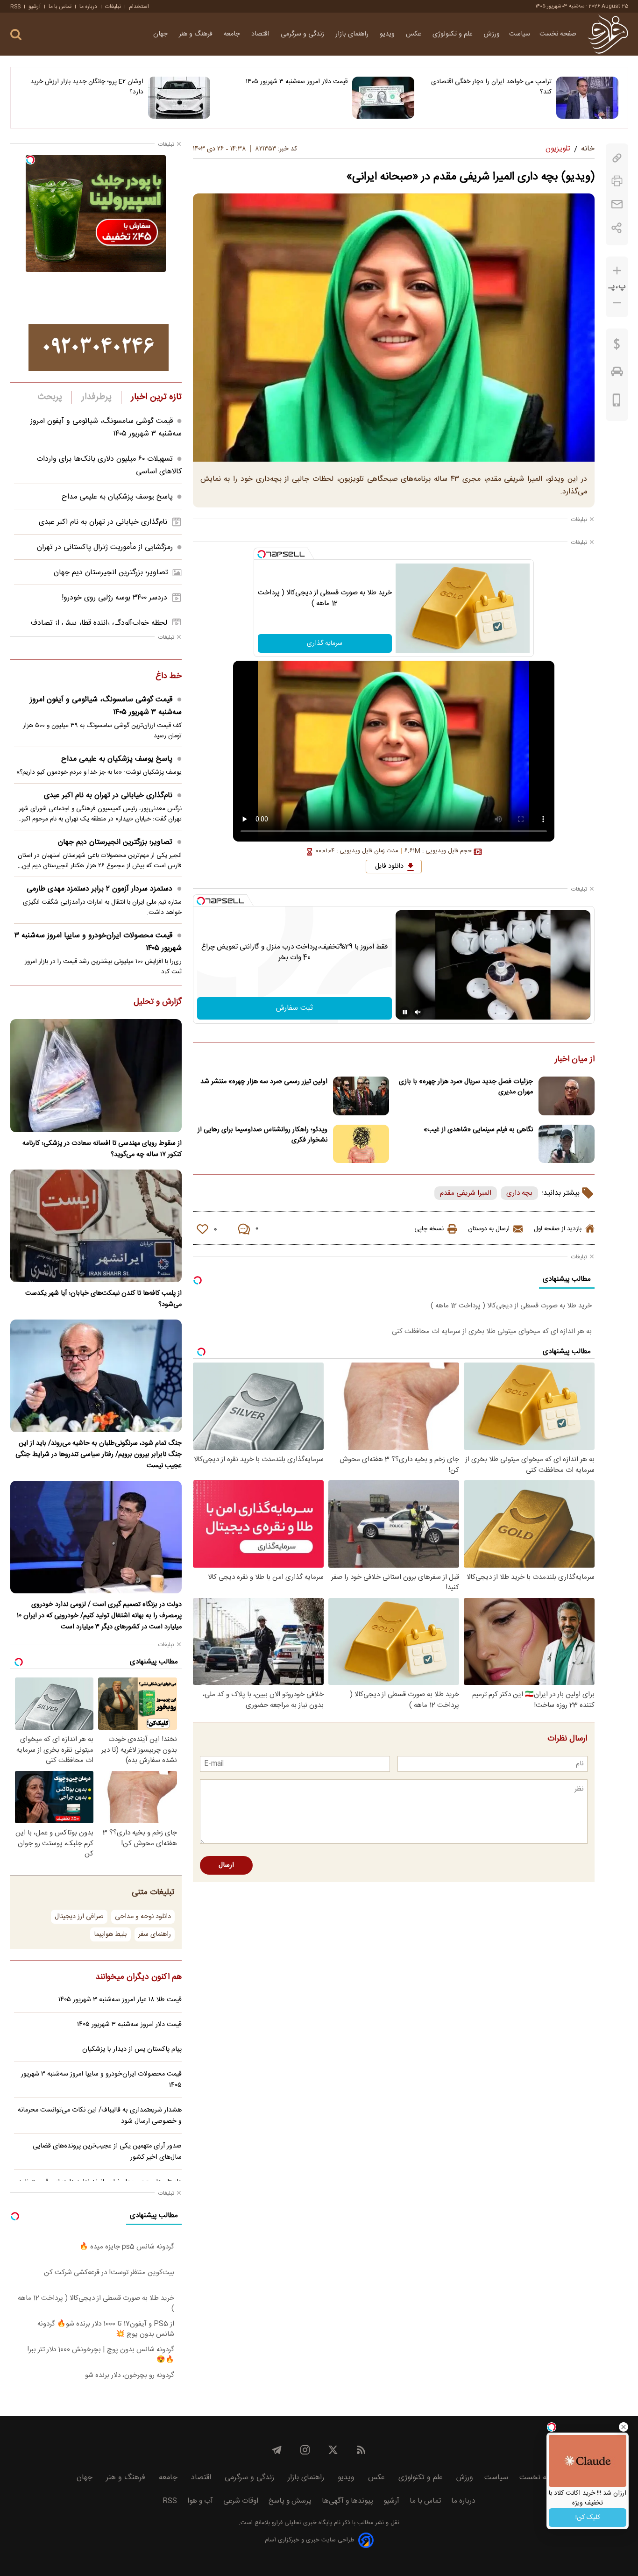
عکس (415, 34)
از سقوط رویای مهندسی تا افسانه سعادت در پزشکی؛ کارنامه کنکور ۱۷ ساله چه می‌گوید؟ (102, 1149)
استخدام (139, 7)
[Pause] (405, 1012)
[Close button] (624, 2427)
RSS (15, 7)
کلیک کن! (588, 2518)
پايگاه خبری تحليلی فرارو (301, 2523)
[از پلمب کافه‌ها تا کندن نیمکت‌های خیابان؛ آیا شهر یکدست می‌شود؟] (96, 1226)
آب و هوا (200, 2501)
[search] (16, 35)
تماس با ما (60, 7)
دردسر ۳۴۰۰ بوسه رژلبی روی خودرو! (114, 598)
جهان (161, 34)
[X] (333, 2450)
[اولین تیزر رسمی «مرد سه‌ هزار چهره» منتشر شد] (361, 1096)
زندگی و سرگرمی (303, 34)
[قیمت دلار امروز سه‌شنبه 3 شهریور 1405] (383, 98)
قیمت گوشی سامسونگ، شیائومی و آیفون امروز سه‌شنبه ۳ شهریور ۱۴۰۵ (106, 706)
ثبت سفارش (294, 1008)
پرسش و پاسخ (290, 2501)
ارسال (226, 1865)
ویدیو (388, 34)
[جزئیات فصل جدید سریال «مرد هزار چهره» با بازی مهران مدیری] (567, 1096)
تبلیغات (113, 7)
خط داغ (169, 677)
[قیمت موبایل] (617, 402)
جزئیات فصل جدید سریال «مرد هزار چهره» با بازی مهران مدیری (466, 1087)
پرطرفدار (96, 397)
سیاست (520, 34)
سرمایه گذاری (325, 643)
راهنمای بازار (353, 34)
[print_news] (617, 181)
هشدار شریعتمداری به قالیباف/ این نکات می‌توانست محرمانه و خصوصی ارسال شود (100, 2116)
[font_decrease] (617, 303)
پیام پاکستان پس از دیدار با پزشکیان (132, 2049)
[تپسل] (262, 554)
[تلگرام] (277, 2450)
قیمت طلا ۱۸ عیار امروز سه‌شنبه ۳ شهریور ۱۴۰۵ (120, 2000)
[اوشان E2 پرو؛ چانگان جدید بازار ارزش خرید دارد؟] (179, 98)
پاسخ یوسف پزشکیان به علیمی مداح (117, 497)
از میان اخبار (575, 1060)
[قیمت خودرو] (617, 374)
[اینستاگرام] (305, 2450)
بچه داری (519, 1193)
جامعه (233, 34)
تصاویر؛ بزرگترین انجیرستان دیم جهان (111, 573)
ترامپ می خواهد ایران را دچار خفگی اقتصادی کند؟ (491, 87)
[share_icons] (617, 228)
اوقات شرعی (241, 2501)
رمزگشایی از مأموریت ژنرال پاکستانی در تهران (105, 547)
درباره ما (88, 7)
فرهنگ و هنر (197, 34)
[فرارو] (608, 34)
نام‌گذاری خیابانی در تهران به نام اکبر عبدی (103, 522)
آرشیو (35, 7)
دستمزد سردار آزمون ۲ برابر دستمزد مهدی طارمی (99, 889)
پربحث (50, 397)
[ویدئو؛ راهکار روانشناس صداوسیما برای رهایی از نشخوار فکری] (361, 1144)
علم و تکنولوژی (454, 34)
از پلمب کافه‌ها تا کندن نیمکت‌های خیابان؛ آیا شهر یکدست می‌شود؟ (103, 1299)
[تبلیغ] (99, 348)
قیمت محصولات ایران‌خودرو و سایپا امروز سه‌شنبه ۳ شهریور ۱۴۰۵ (98, 942)
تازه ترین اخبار (156, 397)
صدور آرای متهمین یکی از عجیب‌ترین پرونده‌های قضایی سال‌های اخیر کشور (107, 2152)
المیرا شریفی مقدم (466, 1193)
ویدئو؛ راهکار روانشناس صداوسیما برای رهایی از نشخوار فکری (262, 1135)
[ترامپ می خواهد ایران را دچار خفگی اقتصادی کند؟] (587, 98)
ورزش (492, 34)
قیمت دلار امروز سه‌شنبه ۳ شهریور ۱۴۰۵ (297, 82)
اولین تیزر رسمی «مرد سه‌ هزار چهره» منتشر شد (264, 1082)
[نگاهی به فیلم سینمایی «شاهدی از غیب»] (567, 1144)
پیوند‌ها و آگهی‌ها (347, 2501)
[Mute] (418, 1012)
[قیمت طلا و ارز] (617, 346)
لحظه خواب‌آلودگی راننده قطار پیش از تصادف (99, 623)
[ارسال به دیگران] (617, 204)
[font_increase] (617, 271)
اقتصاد (261, 34)
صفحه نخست (558, 34)
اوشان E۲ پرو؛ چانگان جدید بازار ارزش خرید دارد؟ (87, 87)
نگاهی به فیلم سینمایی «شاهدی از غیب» (478, 1130)
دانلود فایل (389, 866)
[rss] (361, 2450)
